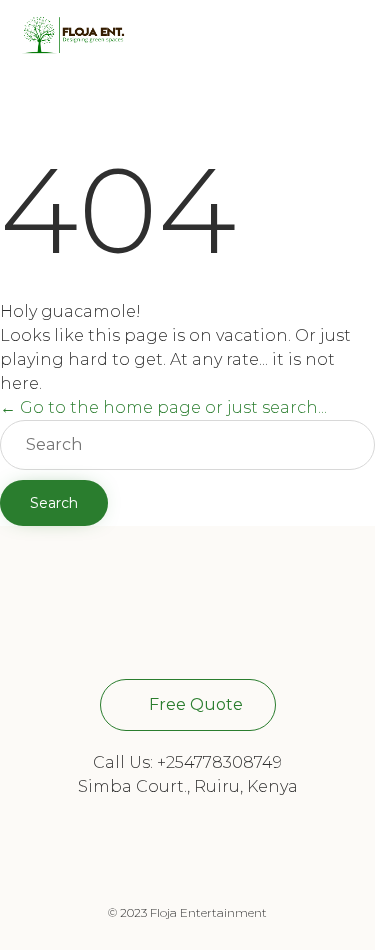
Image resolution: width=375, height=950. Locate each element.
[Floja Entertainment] (73, 35)
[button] (188, 705)
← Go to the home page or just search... (163, 407)
